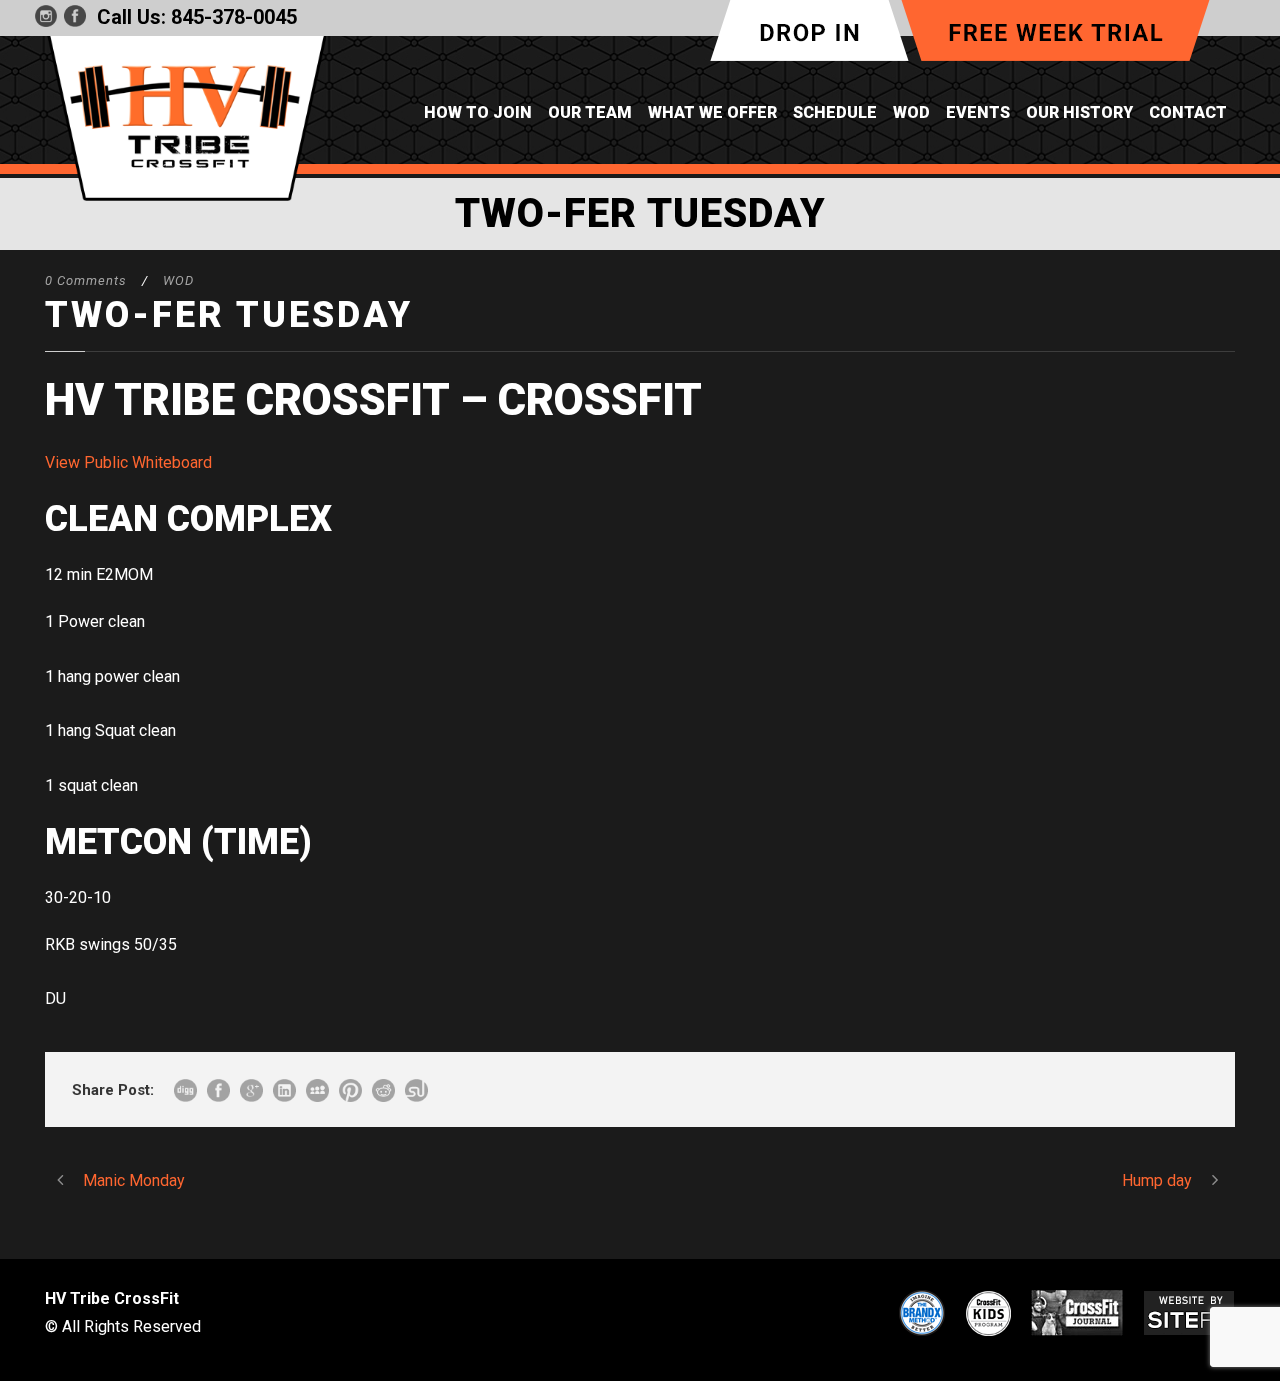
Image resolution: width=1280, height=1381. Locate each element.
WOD (911, 112)
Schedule (835, 112)
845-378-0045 (234, 17)
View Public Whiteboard (128, 462)
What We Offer (712, 112)
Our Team (590, 112)
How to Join (478, 112)
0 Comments (86, 280)
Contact (1188, 112)
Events (978, 112)
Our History (1079, 112)
